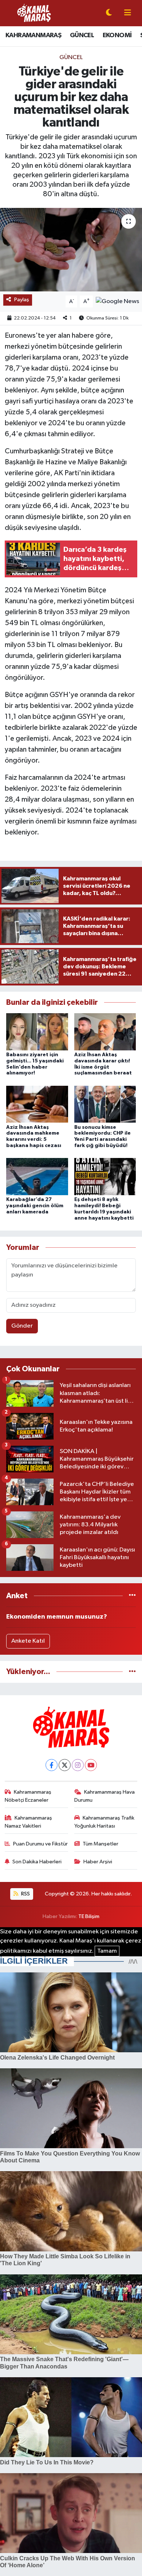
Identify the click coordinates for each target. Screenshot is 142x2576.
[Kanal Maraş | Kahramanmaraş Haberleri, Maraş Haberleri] (34, 13)
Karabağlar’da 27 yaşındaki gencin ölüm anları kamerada (35, 1206)
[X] (65, 1765)
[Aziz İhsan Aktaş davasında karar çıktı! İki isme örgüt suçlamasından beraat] (105, 1032)
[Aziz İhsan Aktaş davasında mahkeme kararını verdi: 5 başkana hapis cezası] (37, 1104)
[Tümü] (132, 1596)
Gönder (22, 1326)
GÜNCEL (82, 35)
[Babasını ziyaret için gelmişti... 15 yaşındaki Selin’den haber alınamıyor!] (37, 1032)
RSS (25, 1894)
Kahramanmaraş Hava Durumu (105, 1796)
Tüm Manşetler (100, 1844)
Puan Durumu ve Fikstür (40, 1844)
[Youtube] (91, 1765)
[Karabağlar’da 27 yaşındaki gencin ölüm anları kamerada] (37, 1176)
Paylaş (22, 300)
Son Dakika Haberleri (37, 1862)
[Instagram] (78, 1765)
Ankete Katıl (28, 1641)
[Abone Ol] (117, 301)
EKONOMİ (117, 35)
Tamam (107, 1951)
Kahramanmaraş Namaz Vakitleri (29, 1822)
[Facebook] (52, 1765)
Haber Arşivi (98, 1862)
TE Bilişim (89, 1916)
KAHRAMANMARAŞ (33, 35)
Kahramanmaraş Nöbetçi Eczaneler (28, 1796)
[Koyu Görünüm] (109, 13)
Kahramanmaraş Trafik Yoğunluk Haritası (104, 1822)
